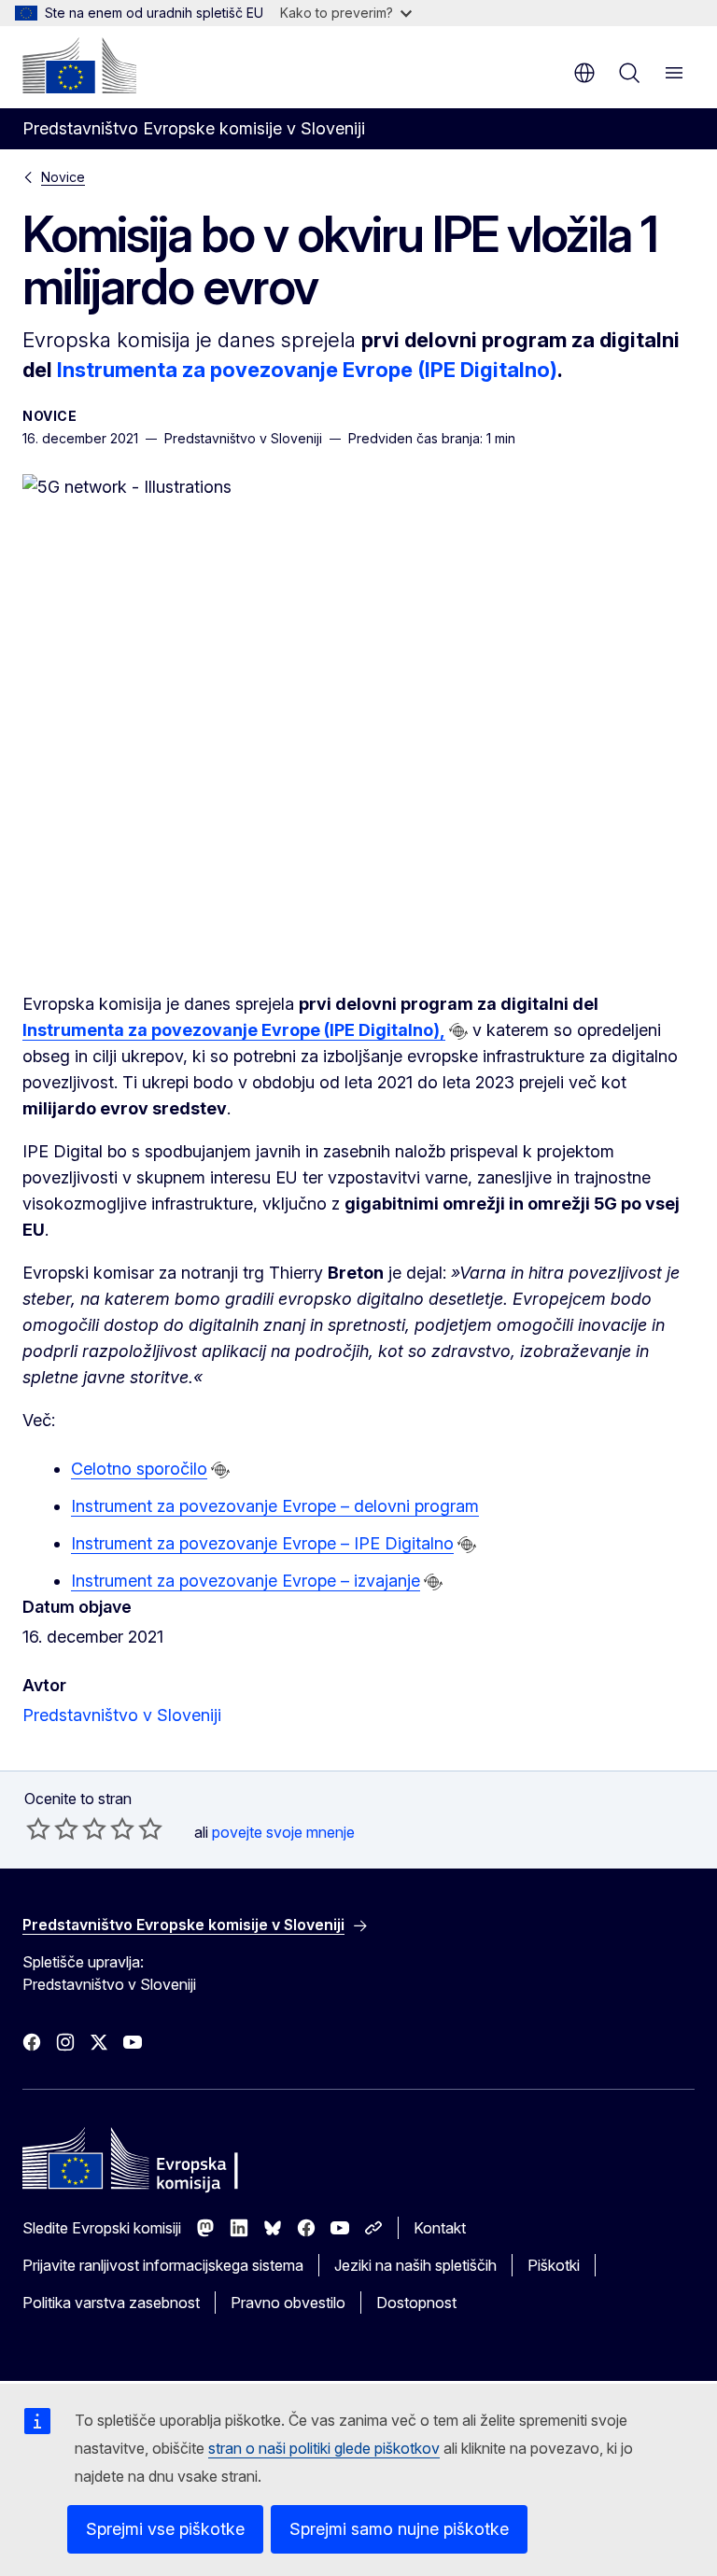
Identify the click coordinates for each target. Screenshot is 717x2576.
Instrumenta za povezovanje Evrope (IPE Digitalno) (307, 370)
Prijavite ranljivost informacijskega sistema (163, 2265)
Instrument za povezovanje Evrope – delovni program (275, 1506)
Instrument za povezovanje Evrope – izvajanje (246, 1581)
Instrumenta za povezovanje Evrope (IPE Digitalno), (234, 1030)
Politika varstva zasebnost (111, 2303)
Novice (63, 177)
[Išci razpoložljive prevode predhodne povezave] (458, 1031)
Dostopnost (416, 2303)
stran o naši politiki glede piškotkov (324, 2448)
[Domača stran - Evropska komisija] (79, 65)
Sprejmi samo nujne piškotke (399, 2529)
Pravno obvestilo (288, 2303)
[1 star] (38, 1828)
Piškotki (554, 2265)
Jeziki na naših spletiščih (415, 2265)
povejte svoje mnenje (283, 1832)
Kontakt (440, 2228)
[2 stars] (52, 1828)
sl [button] (584, 73)
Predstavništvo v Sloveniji (122, 1715)
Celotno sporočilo (139, 1469)
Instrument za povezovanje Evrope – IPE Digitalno (262, 1543)
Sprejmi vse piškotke (165, 2529)
